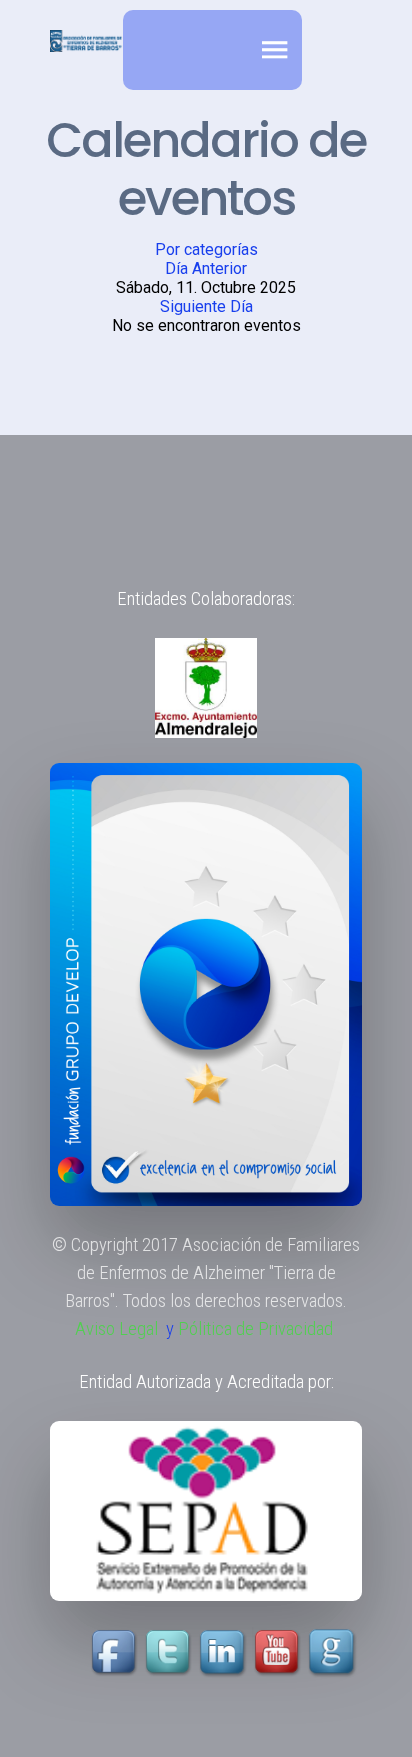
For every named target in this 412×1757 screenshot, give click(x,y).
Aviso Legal (116, 1329)
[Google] (334, 1652)
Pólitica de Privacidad (255, 1329)
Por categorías (206, 249)
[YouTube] (251, 1652)
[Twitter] (170, 1652)
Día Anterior (206, 268)
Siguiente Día (206, 306)
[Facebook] (116, 1652)
